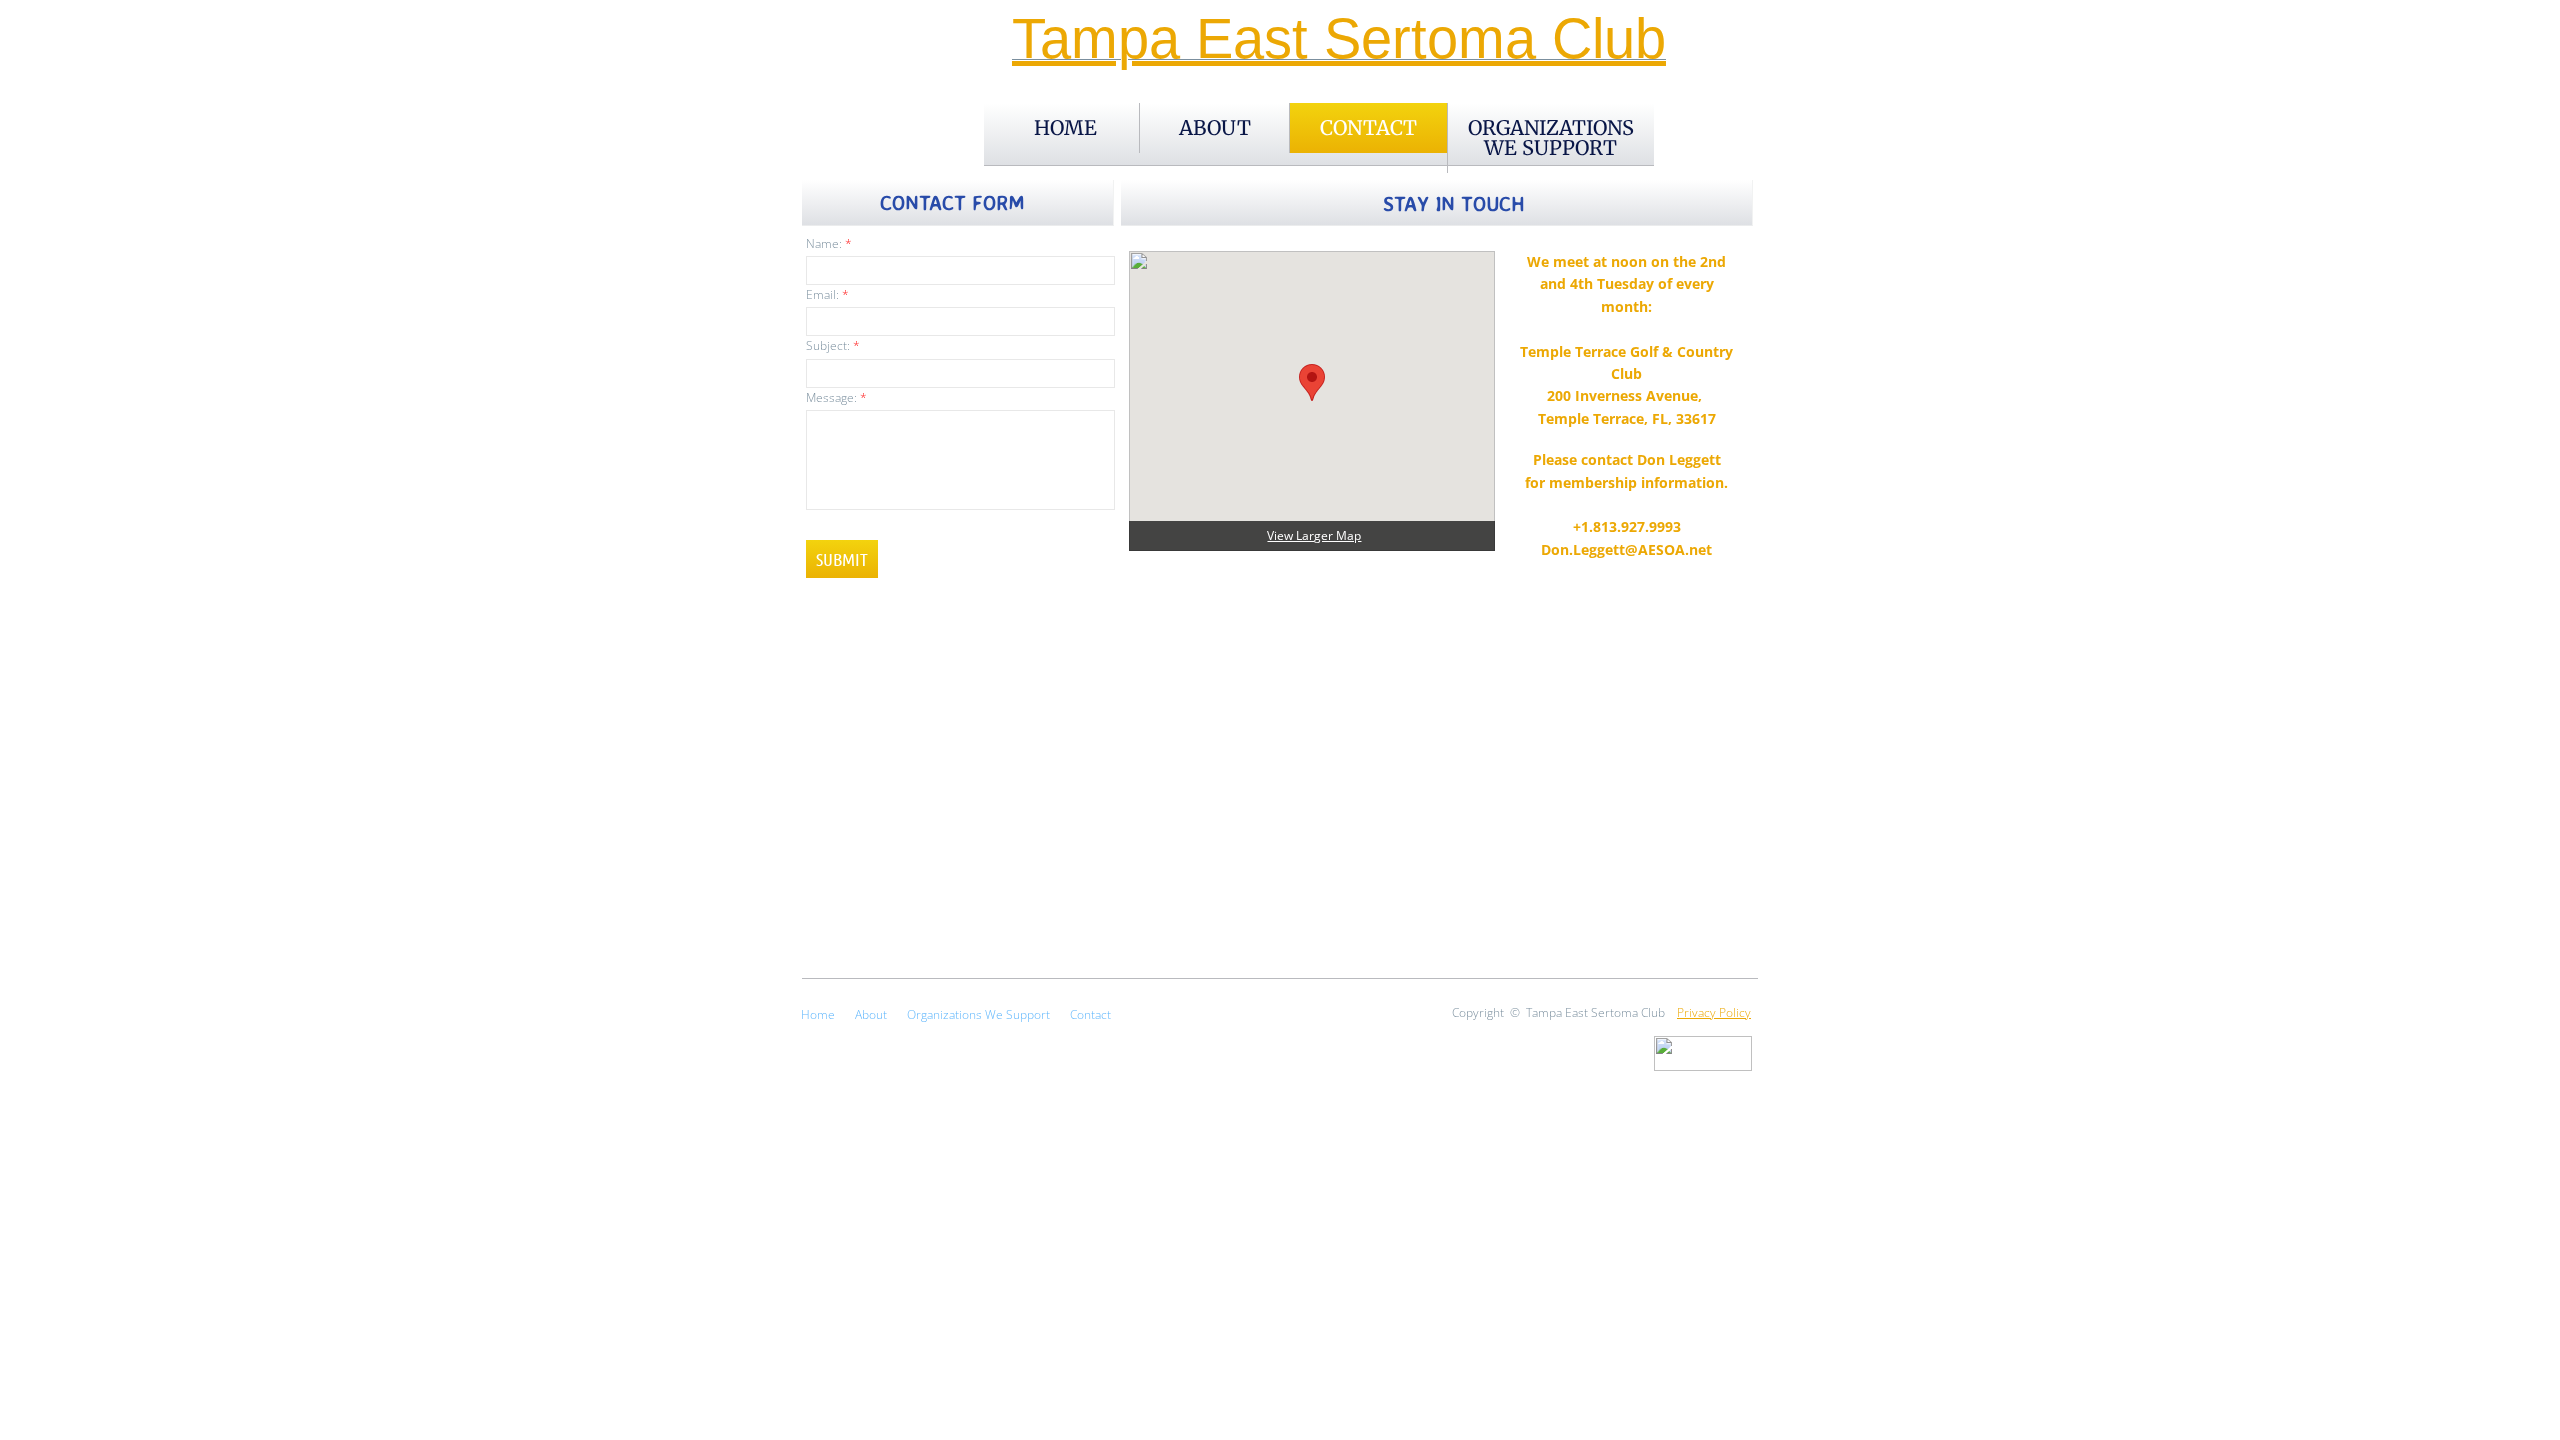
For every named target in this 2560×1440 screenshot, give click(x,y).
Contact (1368, 127)
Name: (829, 243)
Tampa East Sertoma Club (1339, 38)
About (1215, 127)
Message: (836, 397)
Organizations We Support (1551, 137)
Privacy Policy (1714, 1012)
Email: (827, 294)
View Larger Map (1314, 535)
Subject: (833, 345)
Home (1065, 127)
